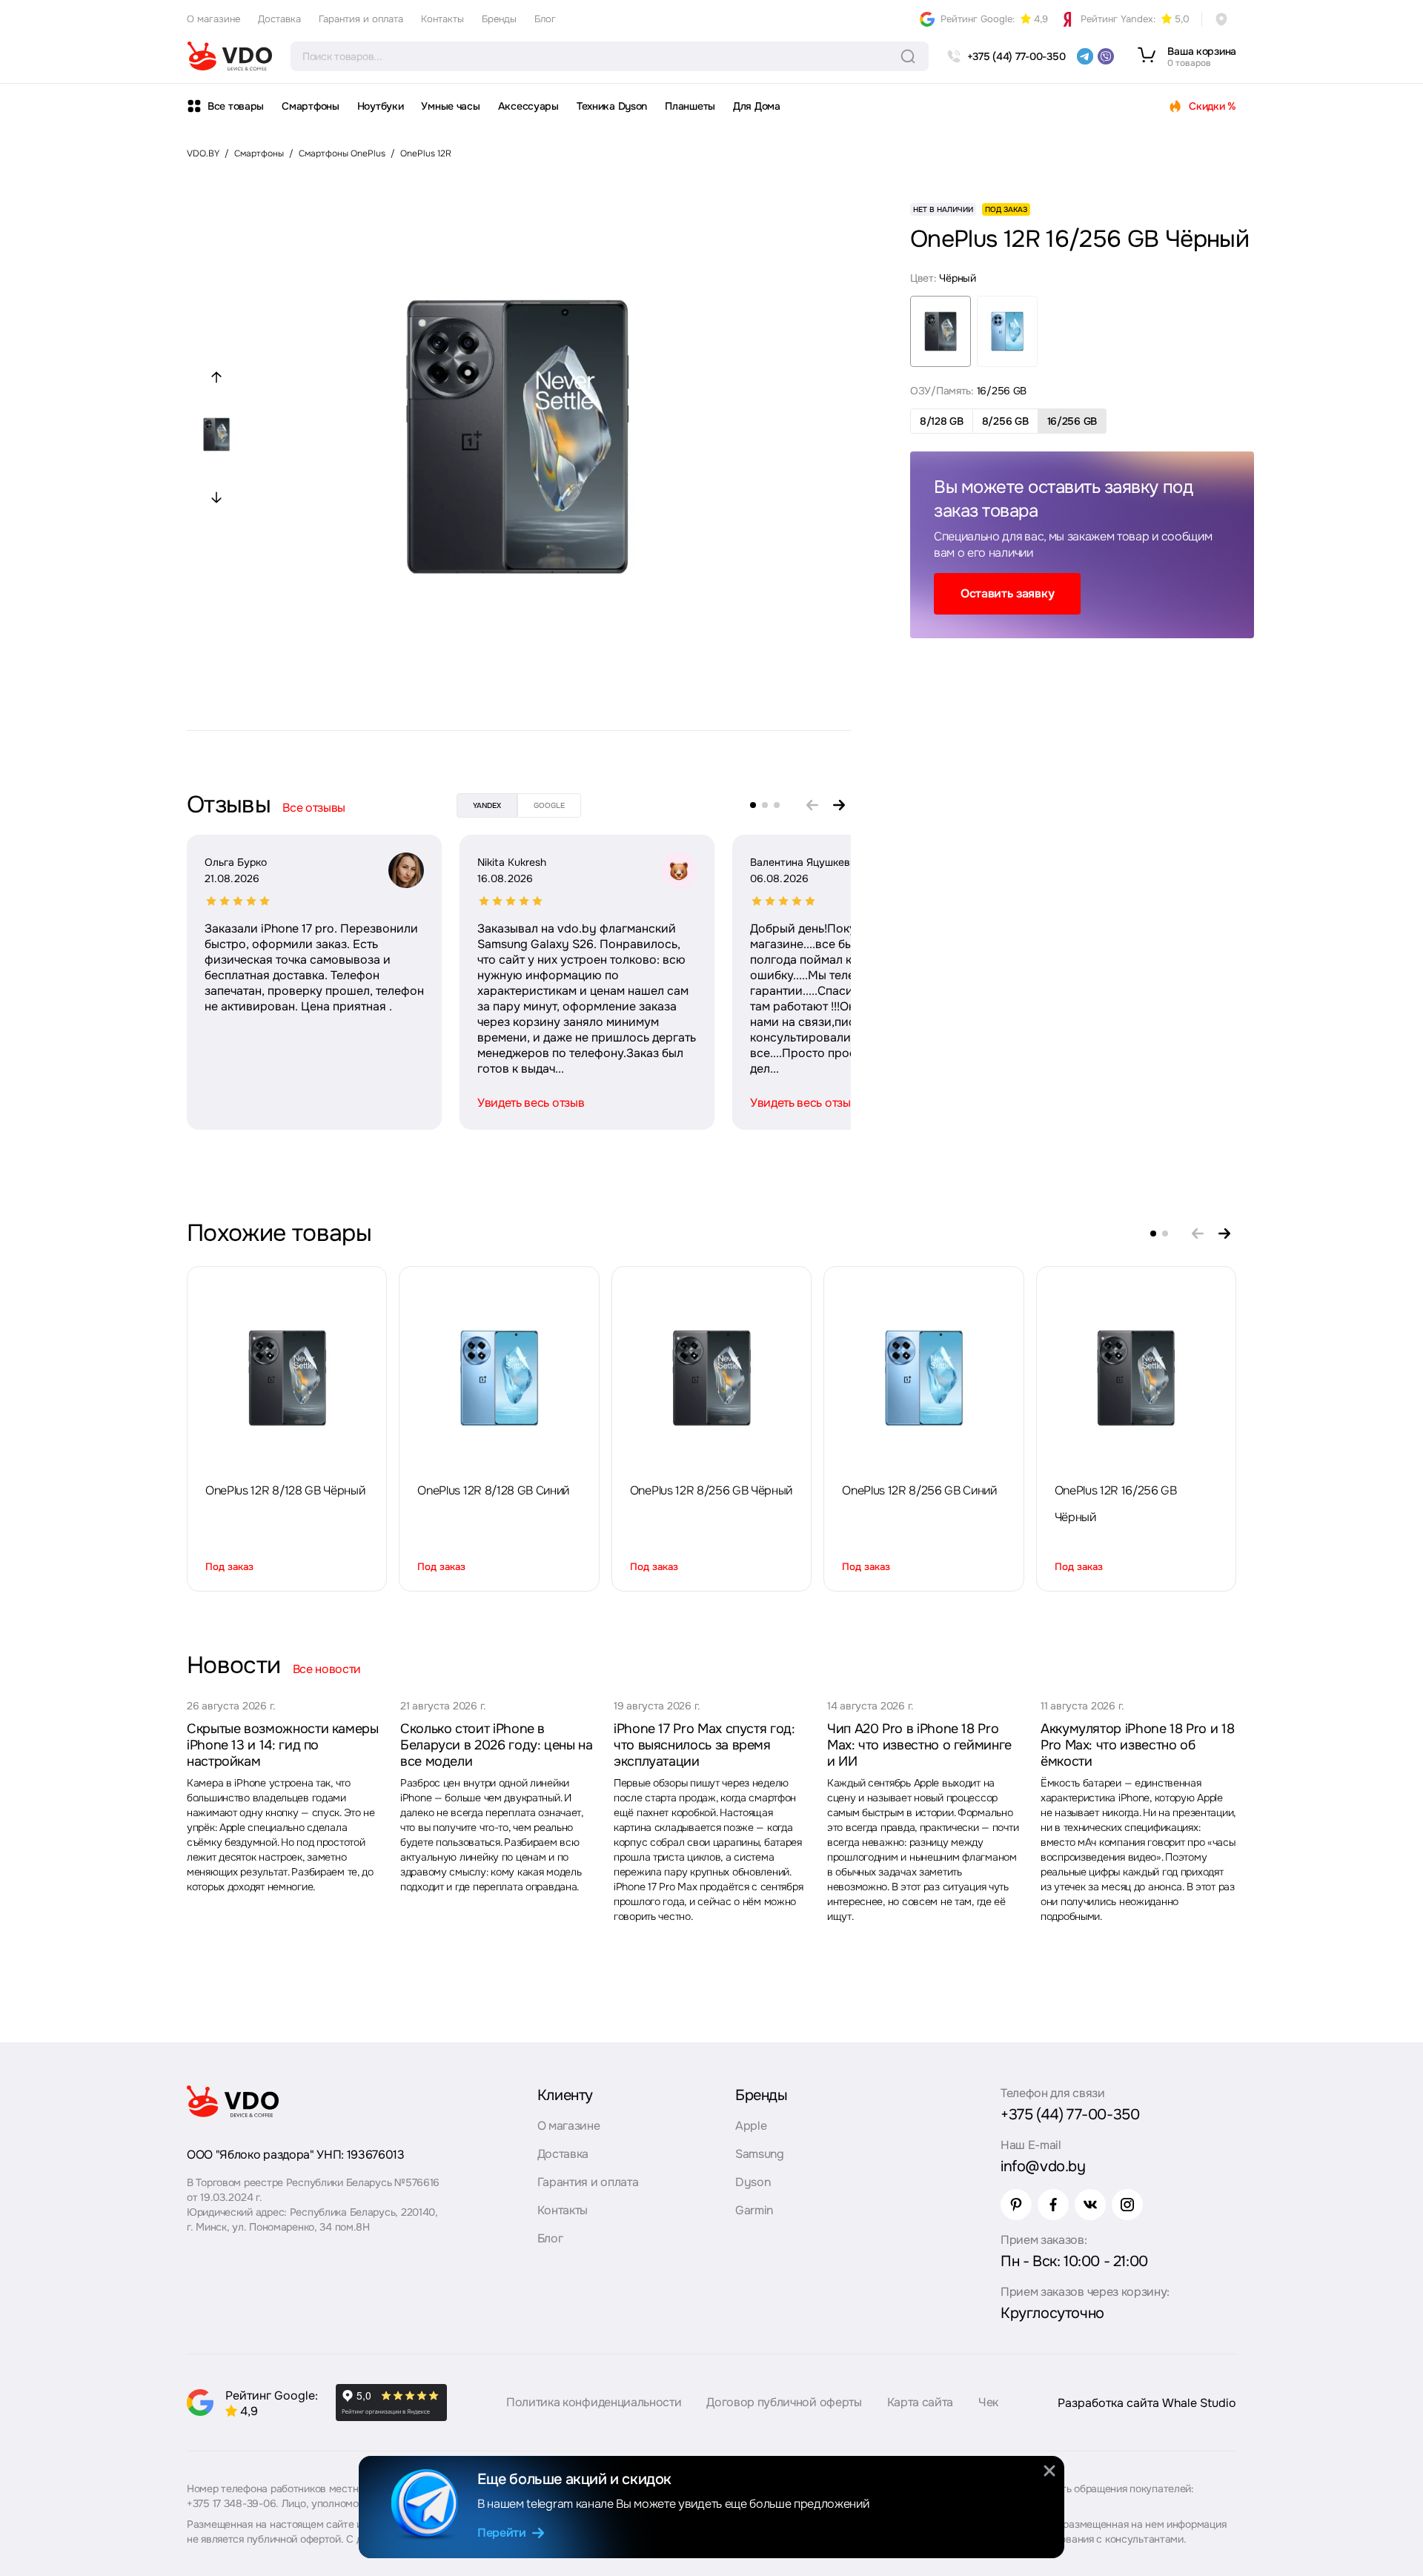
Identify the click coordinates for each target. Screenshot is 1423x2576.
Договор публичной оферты (784, 2402)
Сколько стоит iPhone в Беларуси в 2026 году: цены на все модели (497, 1745)
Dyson (753, 2182)
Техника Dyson (612, 106)
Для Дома (757, 106)
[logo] (230, 56)
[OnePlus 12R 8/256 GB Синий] (923, 1378)
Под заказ (229, 1567)
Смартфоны (310, 106)
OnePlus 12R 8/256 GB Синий (919, 1490)
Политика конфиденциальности (594, 2402)
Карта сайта (920, 2402)
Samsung (760, 2154)
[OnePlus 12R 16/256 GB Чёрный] (1136, 1378)
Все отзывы (314, 808)
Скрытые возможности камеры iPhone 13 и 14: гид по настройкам (283, 1745)
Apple (751, 2126)
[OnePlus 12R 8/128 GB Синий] (500, 1378)
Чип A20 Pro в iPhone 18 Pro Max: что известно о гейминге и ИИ (919, 1745)
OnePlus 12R (426, 153)
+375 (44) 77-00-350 (1070, 2115)
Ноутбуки (381, 106)
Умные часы (450, 106)
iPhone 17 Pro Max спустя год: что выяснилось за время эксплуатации (704, 1745)
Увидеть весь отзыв (531, 1103)
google (549, 805)
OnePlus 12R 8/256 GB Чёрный (711, 1490)
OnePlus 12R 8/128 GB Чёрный (285, 1490)
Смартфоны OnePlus (342, 153)
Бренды (499, 19)
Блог (545, 19)
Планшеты (690, 106)
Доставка (279, 19)
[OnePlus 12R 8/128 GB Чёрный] (287, 1378)
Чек (988, 2402)
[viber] (1106, 56)
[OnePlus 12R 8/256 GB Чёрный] (711, 1378)
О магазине (213, 19)
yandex (487, 805)
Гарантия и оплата (361, 19)
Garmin (754, 2210)
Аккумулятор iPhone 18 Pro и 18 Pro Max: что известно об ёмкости (1137, 1745)
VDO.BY (203, 153)
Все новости (327, 1669)
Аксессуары (528, 106)
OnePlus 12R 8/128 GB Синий (493, 1490)
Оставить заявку (1007, 593)
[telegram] (1085, 56)
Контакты (442, 19)
